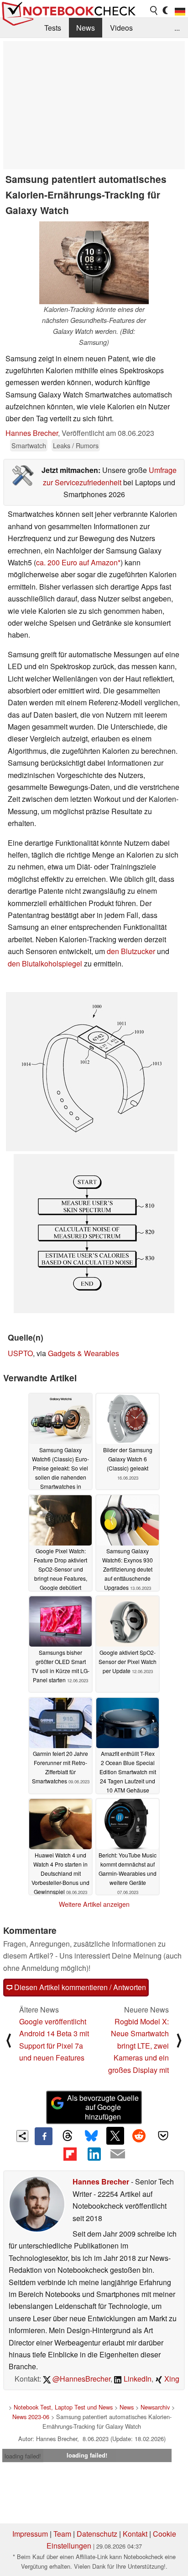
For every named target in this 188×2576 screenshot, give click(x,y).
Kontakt (135, 2534)
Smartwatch (29, 445)
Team (62, 2534)
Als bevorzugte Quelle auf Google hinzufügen (103, 2107)
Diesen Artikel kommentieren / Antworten (79, 1987)
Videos (121, 28)
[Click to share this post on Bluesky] (91, 2136)
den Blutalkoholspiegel (45, 963)
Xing (171, 2379)
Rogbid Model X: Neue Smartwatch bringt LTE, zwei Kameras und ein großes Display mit (138, 2046)
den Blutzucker (131, 951)
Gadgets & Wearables (84, 1353)
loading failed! (23, 2456)
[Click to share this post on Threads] (68, 2136)
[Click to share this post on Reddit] (139, 2136)
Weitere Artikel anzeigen (94, 1904)
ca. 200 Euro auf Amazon (77, 562)
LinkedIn (137, 2379)
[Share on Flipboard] (70, 2154)
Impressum (30, 2534)
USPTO (20, 1353)
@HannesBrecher (81, 2379)
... (177, 28)
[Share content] (23, 2136)
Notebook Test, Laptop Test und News (63, 2407)
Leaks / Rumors (76, 445)
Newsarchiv (155, 2407)
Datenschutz (97, 2534)
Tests (53, 28)
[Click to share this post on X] (115, 2136)
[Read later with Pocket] (163, 2136)
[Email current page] (118, 2154)
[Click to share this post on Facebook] (43, 2136)
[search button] (154, 11)
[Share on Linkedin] (94, 2154)
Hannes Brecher (32, 433)
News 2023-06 (31, 2417)
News (86, 28)
